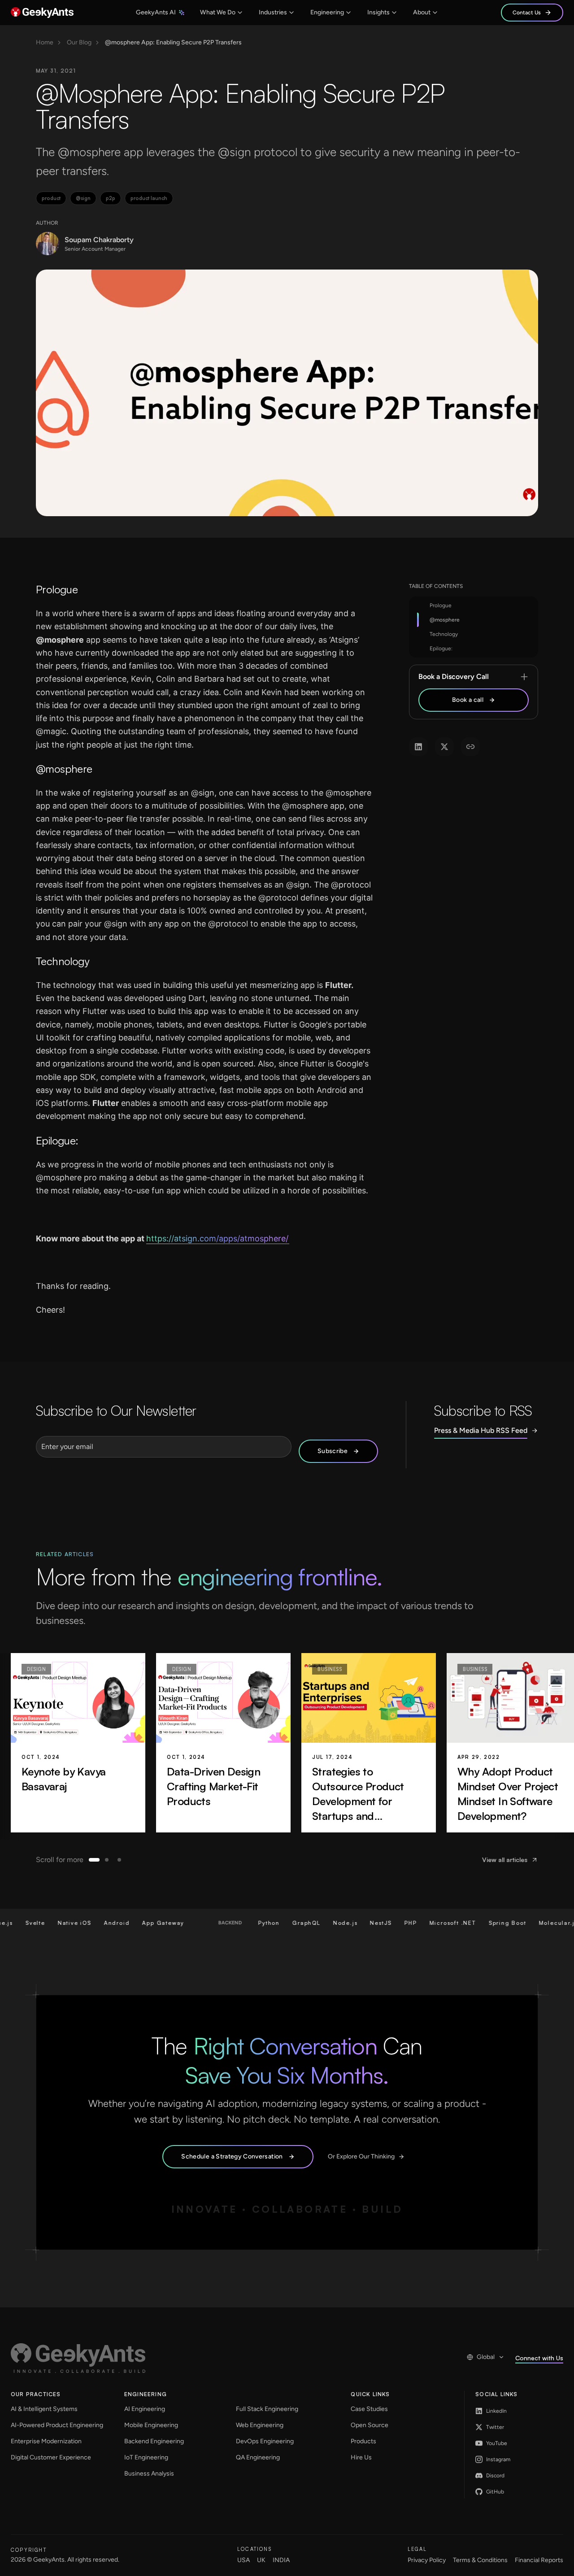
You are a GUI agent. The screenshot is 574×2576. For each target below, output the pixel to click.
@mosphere (445, 620)
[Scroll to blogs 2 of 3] (107, 1860)
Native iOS (46, 1923)
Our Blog (79, 43)
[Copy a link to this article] (470, 747)
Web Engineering (260, 2425)
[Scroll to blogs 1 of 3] (94, 1860)
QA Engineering (258, 2457)
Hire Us (361, 2457)
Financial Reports (539, 2560)
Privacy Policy (427, 2560)
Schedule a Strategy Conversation (232, 2156)
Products (363, 2441)
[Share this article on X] (444, 747)
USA (244, 2560)
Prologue (441, 605)
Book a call (468, 700)
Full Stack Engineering (267, 2409)
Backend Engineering (154, 2441)
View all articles (505, 1860)
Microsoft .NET (423, 1923)
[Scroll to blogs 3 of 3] (119, 1860)
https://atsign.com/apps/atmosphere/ (217, 1238)
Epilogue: (441, 648)
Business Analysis (149, 2474)
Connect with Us (539, 2358)
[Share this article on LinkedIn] (418, 747)
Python (240, 1923)
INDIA (281, 2560)
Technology (444, 634)
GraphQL (277, 1923)
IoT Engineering (146, 2457)
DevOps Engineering (265, 2441)
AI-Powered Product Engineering (57, 2425)
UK (261, 2560)
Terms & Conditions (480, 2560)
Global (486, 2357)
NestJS (352, 1923)
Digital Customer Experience (51, 2457)
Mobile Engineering (151, 2425)
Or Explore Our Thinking (361, 2156)
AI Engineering (145, 2409)
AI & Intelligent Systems (44, 2409)
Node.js (316, 1923)
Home (45, 43)
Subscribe (333, 1451)
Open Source (370, 2425)
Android (88, 1923)
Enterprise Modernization (46, 2441)
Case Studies (369, 2409)
